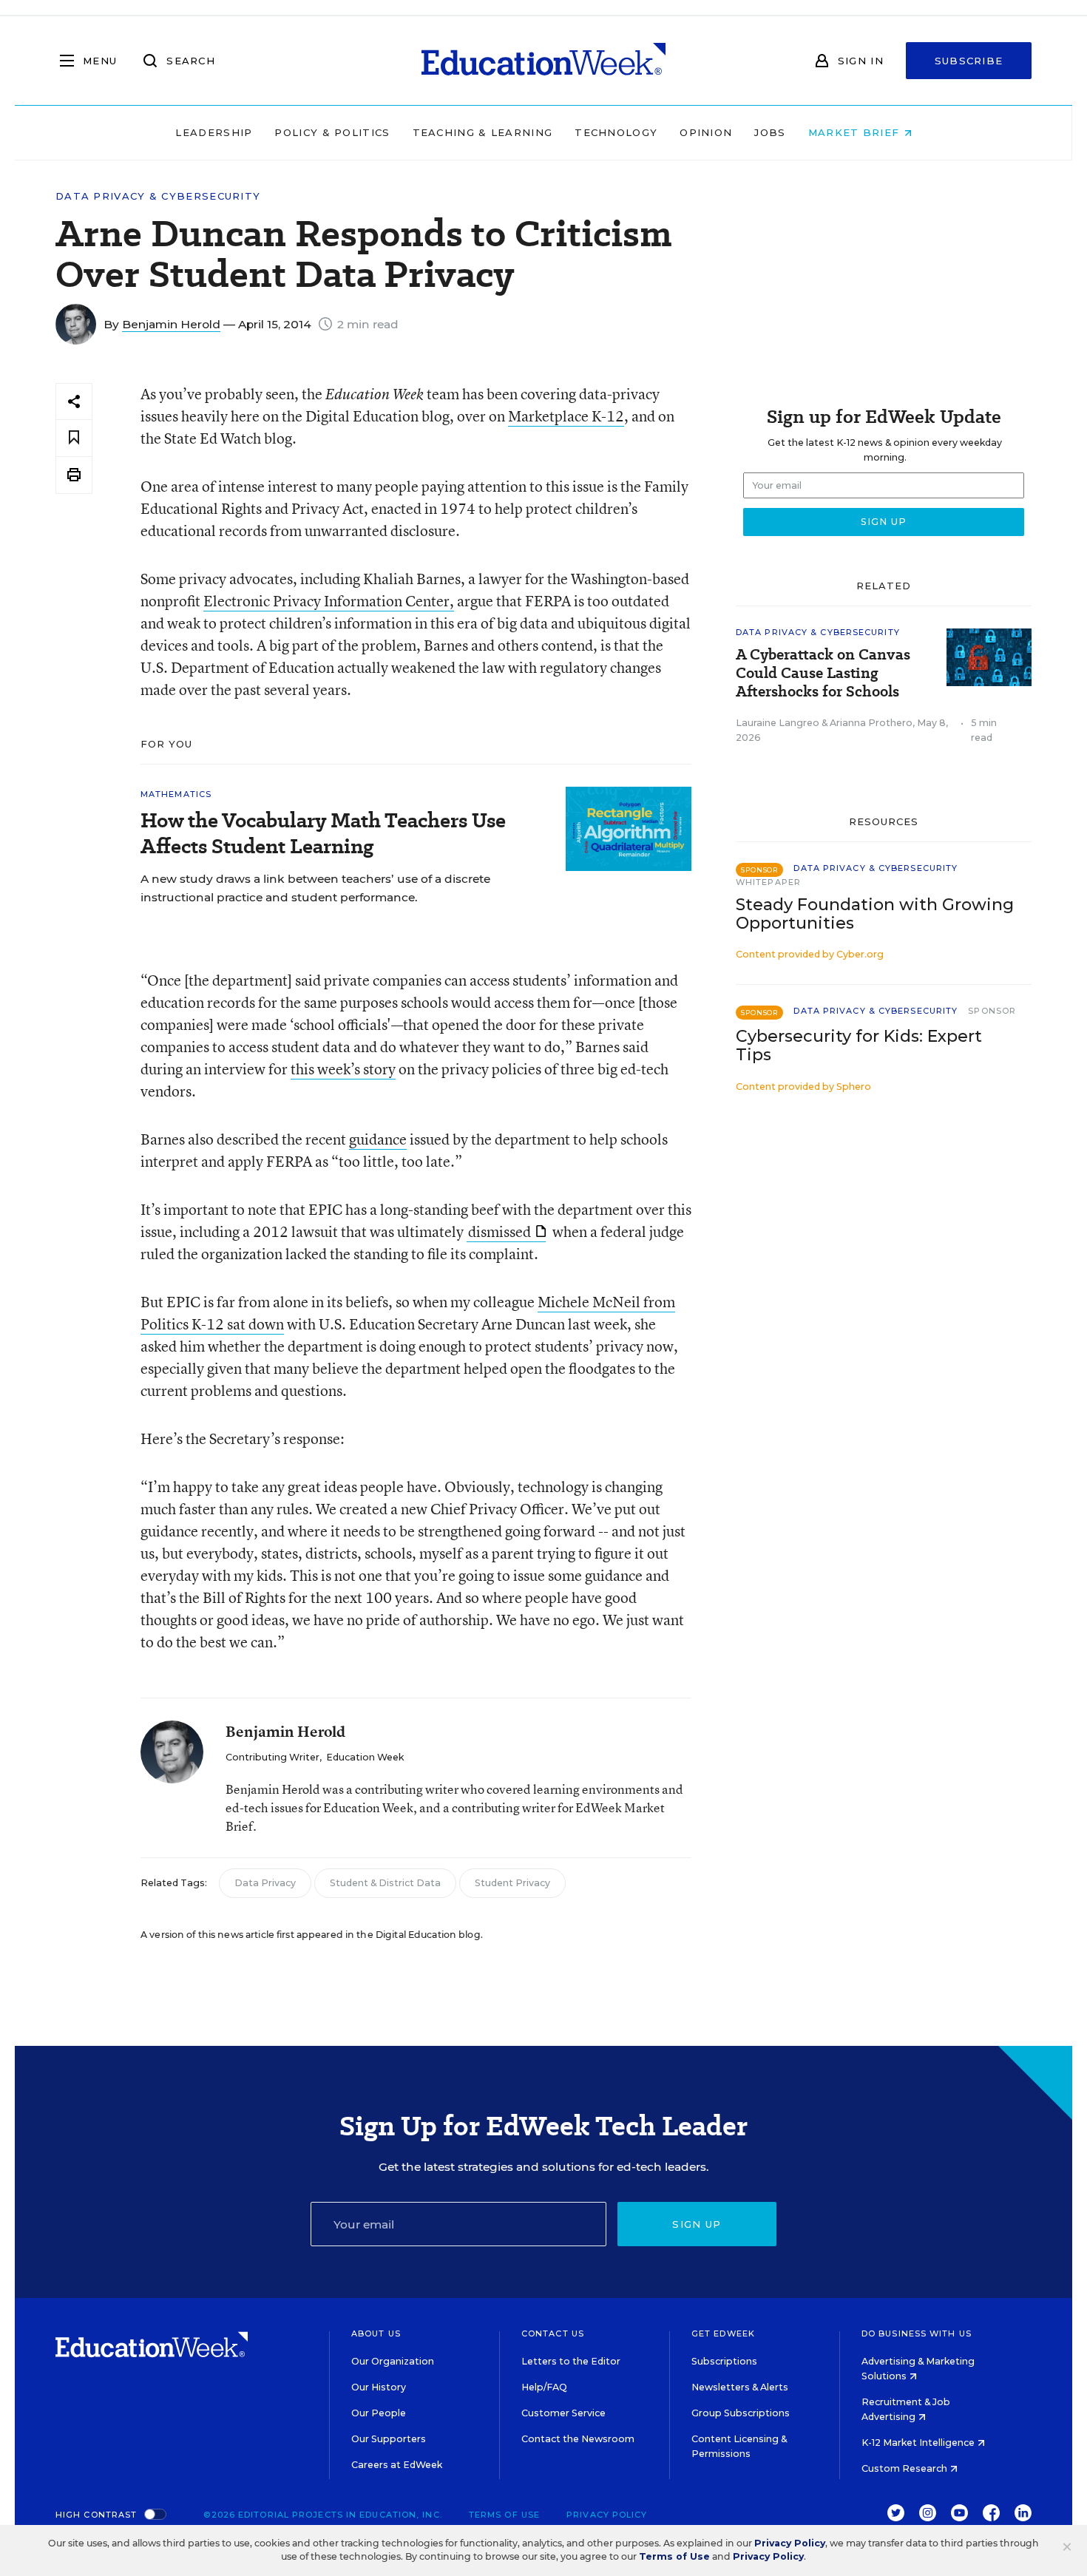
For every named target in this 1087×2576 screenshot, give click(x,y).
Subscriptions (724, 2361)
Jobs (770, 132)
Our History (379, 2387)
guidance (378, 1139)
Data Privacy (265, 1883)
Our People (379, 2413)
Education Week (365, 1757)
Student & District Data (385, 1883)
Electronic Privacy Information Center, (329, 601)
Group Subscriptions (741, 2413)
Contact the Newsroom (578, 2439)
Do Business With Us (917, 2333)
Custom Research (905, 2468)
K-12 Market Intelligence (919, 2443)
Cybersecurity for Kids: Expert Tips (859, 1045)
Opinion (706, 132)
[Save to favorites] (74, 438)
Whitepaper (768, 882)
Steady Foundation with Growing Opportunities (875, 914)
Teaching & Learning (483, 132)
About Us (376, 2333)
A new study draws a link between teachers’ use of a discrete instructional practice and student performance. (315, 888)
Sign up (697, 2224)
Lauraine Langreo (778, 723)
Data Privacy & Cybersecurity (158, 196)
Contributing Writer (272, 1757)
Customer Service (563, 2413)
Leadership (214, 132)
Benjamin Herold (171, 324)
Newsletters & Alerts (740, 2387)
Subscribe (969, 61)
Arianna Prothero (871, 723)
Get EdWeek (723, 2333)
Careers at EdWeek (397, 2465)
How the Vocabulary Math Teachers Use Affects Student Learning (323, 833)
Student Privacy (512, 1883)
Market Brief (856, 132)
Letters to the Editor (571, 2361)
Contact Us (553, 2333)
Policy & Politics (332, 132)
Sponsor (992, 1011)
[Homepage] (543, 61)
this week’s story (343, 1069)
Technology (616, 132)
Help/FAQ (544, 2387)
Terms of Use (504, 2515)
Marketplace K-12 (566, 416)
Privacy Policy (607, 2515)
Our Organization (393, 2361)
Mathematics (176, 794)
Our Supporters (389, 2439)
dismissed (500, 1231)
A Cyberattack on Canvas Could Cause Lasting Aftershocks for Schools (823, 673)
